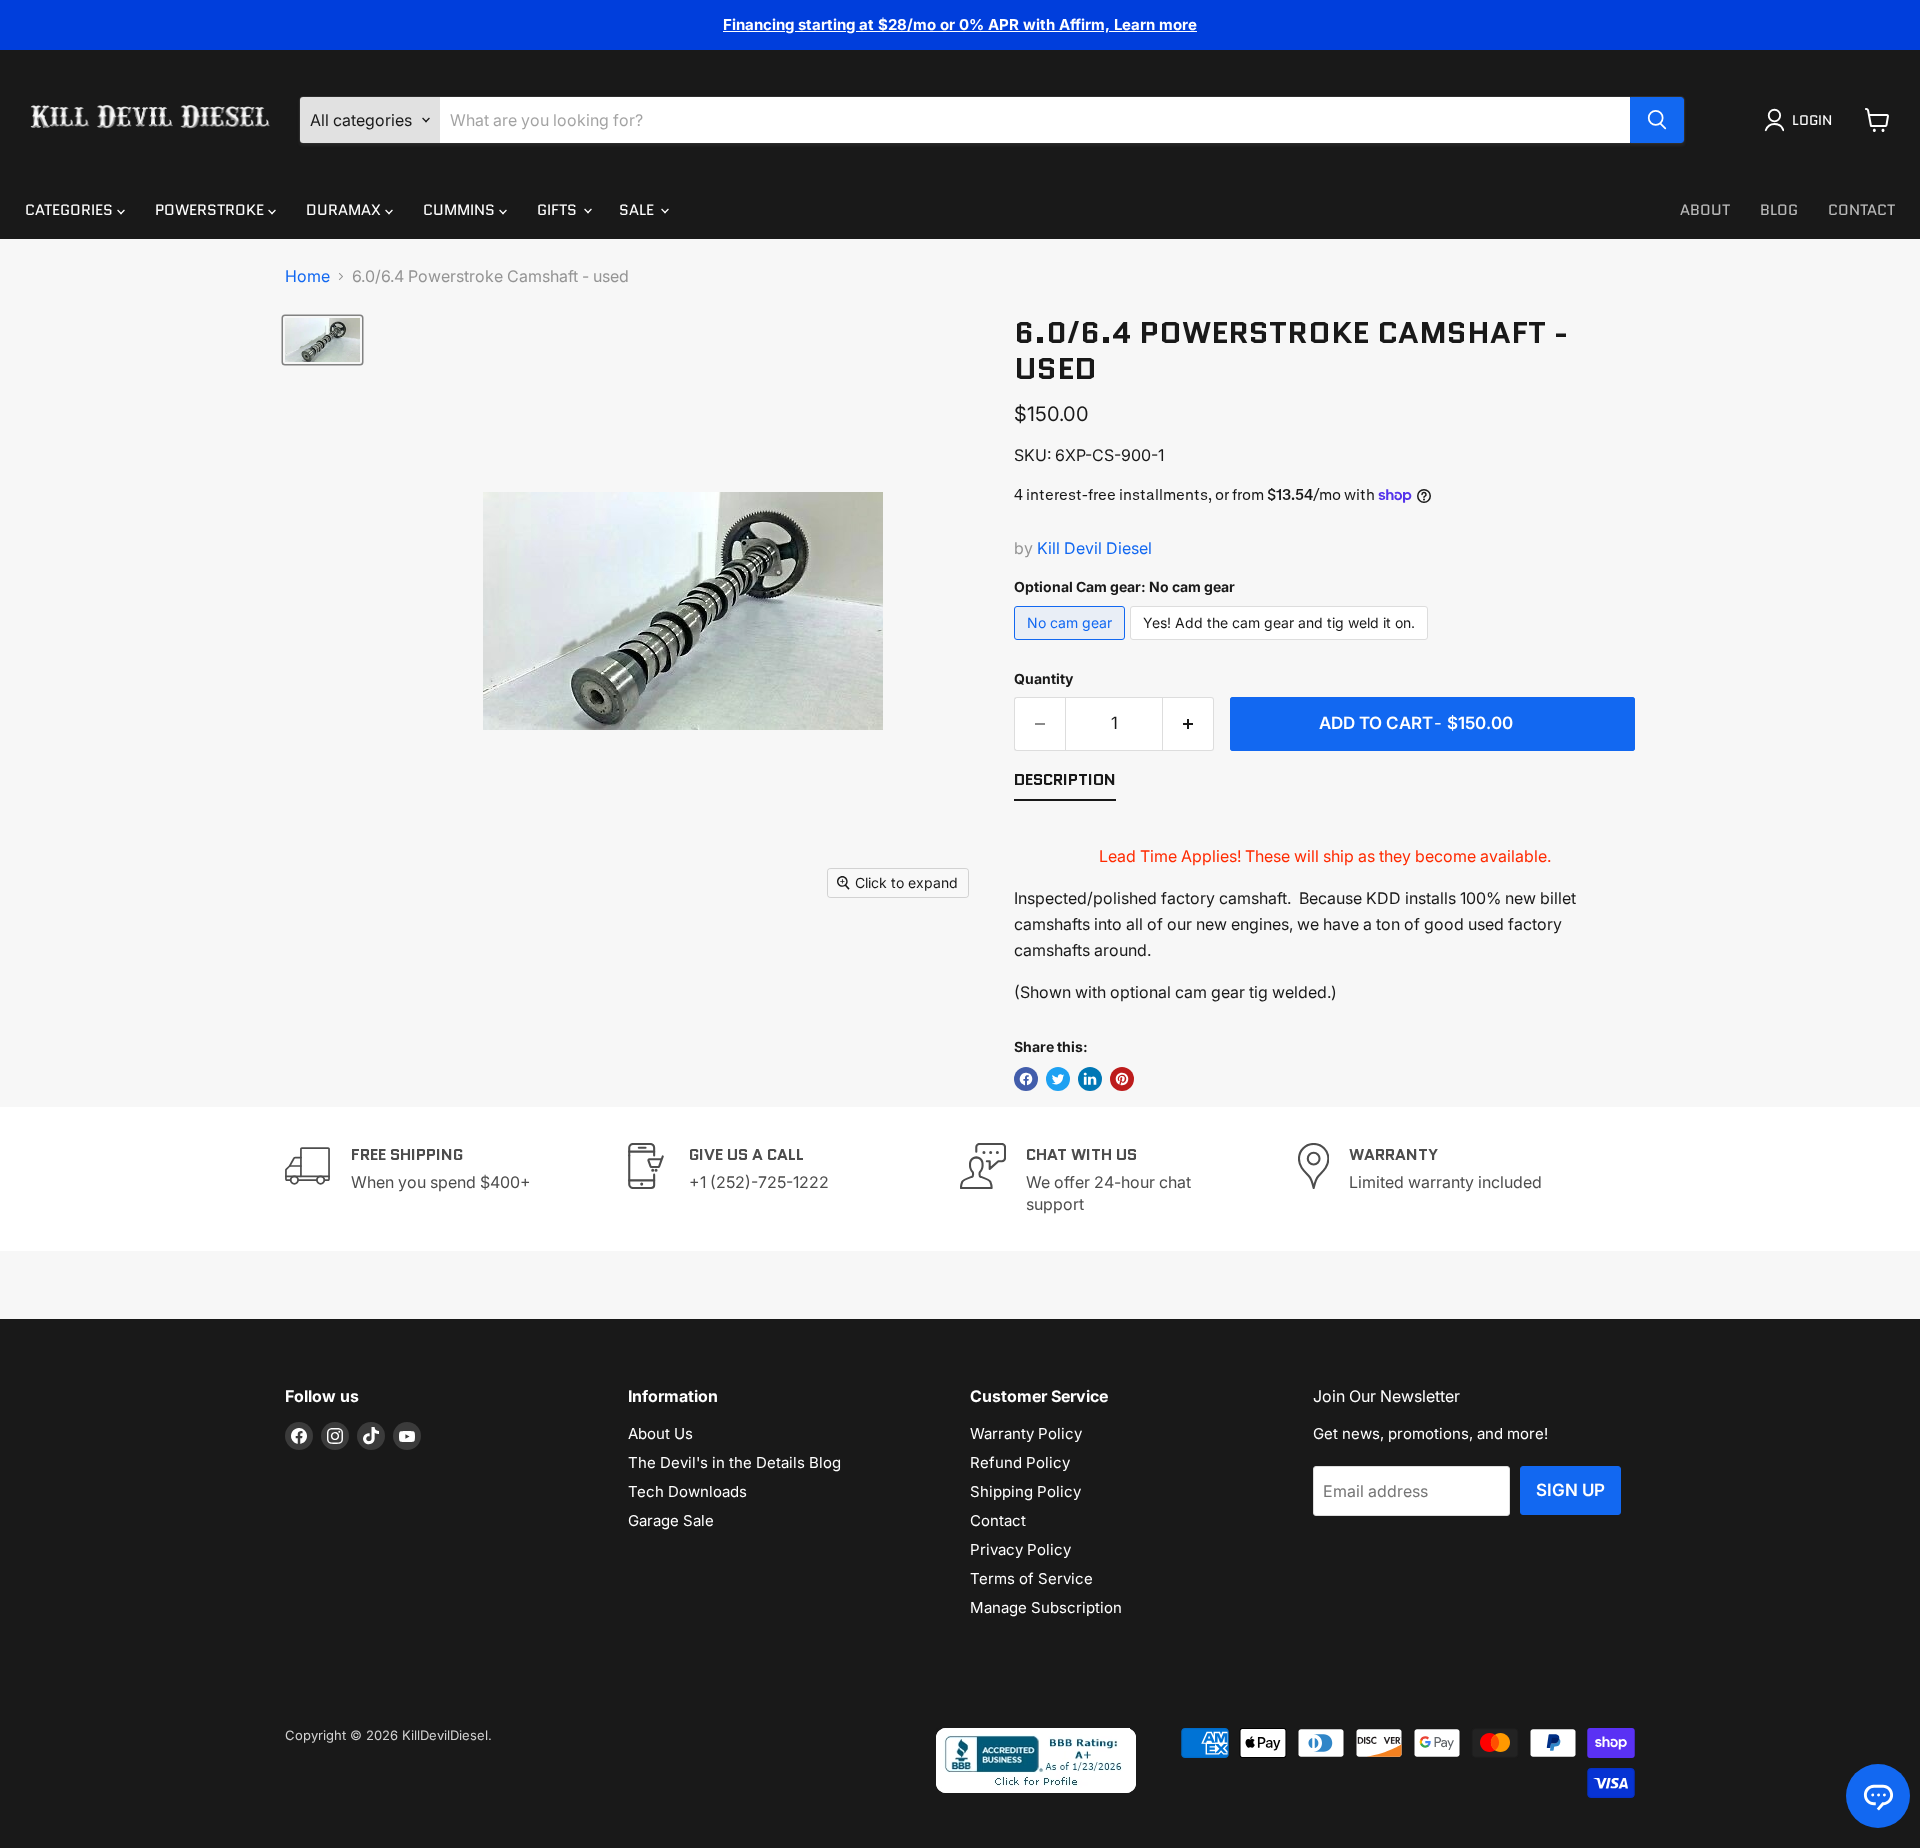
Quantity (1043, 679)
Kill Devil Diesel (1094, 548)
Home (307, 276)
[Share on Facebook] (1026, 1079)
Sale (638, 210)
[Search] (1657, 120)
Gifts (559, 210)
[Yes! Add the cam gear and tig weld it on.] (1281, 644)
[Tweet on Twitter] (1058, 1079)
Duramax (345, 210)
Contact (1861, 210)
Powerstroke (211, 210)
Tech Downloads (687, 1491)
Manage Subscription (1046, 1607)
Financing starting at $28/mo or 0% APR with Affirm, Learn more (960, 24)
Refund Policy (1020, 1462)
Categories (71, 210)
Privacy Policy (1020, 1549)
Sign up (1570, 1490)
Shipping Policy (1025, 1491)
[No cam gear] (1072, 644)
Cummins (461, 210)
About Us (660, 1433)
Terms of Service (1031, 1578)
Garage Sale (671, 1520)
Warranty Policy (1026, 1433)
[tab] (1065, 784)
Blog (1779, 210)
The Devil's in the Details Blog (734, 1462)
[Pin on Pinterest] (1122, 1079)
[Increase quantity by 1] (1188, 724)
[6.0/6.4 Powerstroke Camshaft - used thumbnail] (322, 340)
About (1705, 210)
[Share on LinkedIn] (1090, 1079)
